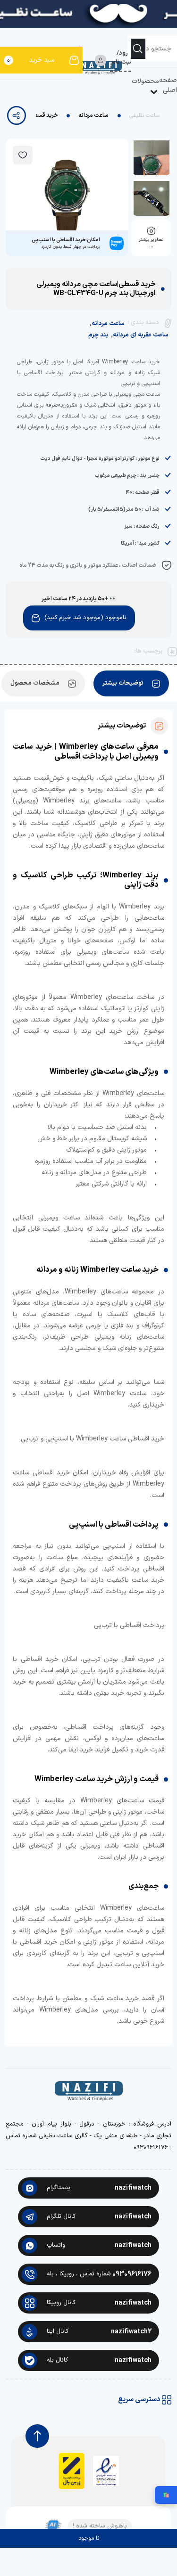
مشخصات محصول (35, 683)
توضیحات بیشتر (123, 683)
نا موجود (89, 2538)
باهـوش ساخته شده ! (100, 2526)
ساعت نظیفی (144, 115)
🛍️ (166, 2495)
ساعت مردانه (93, 115)
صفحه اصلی (168, 85)
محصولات (145, 81)
